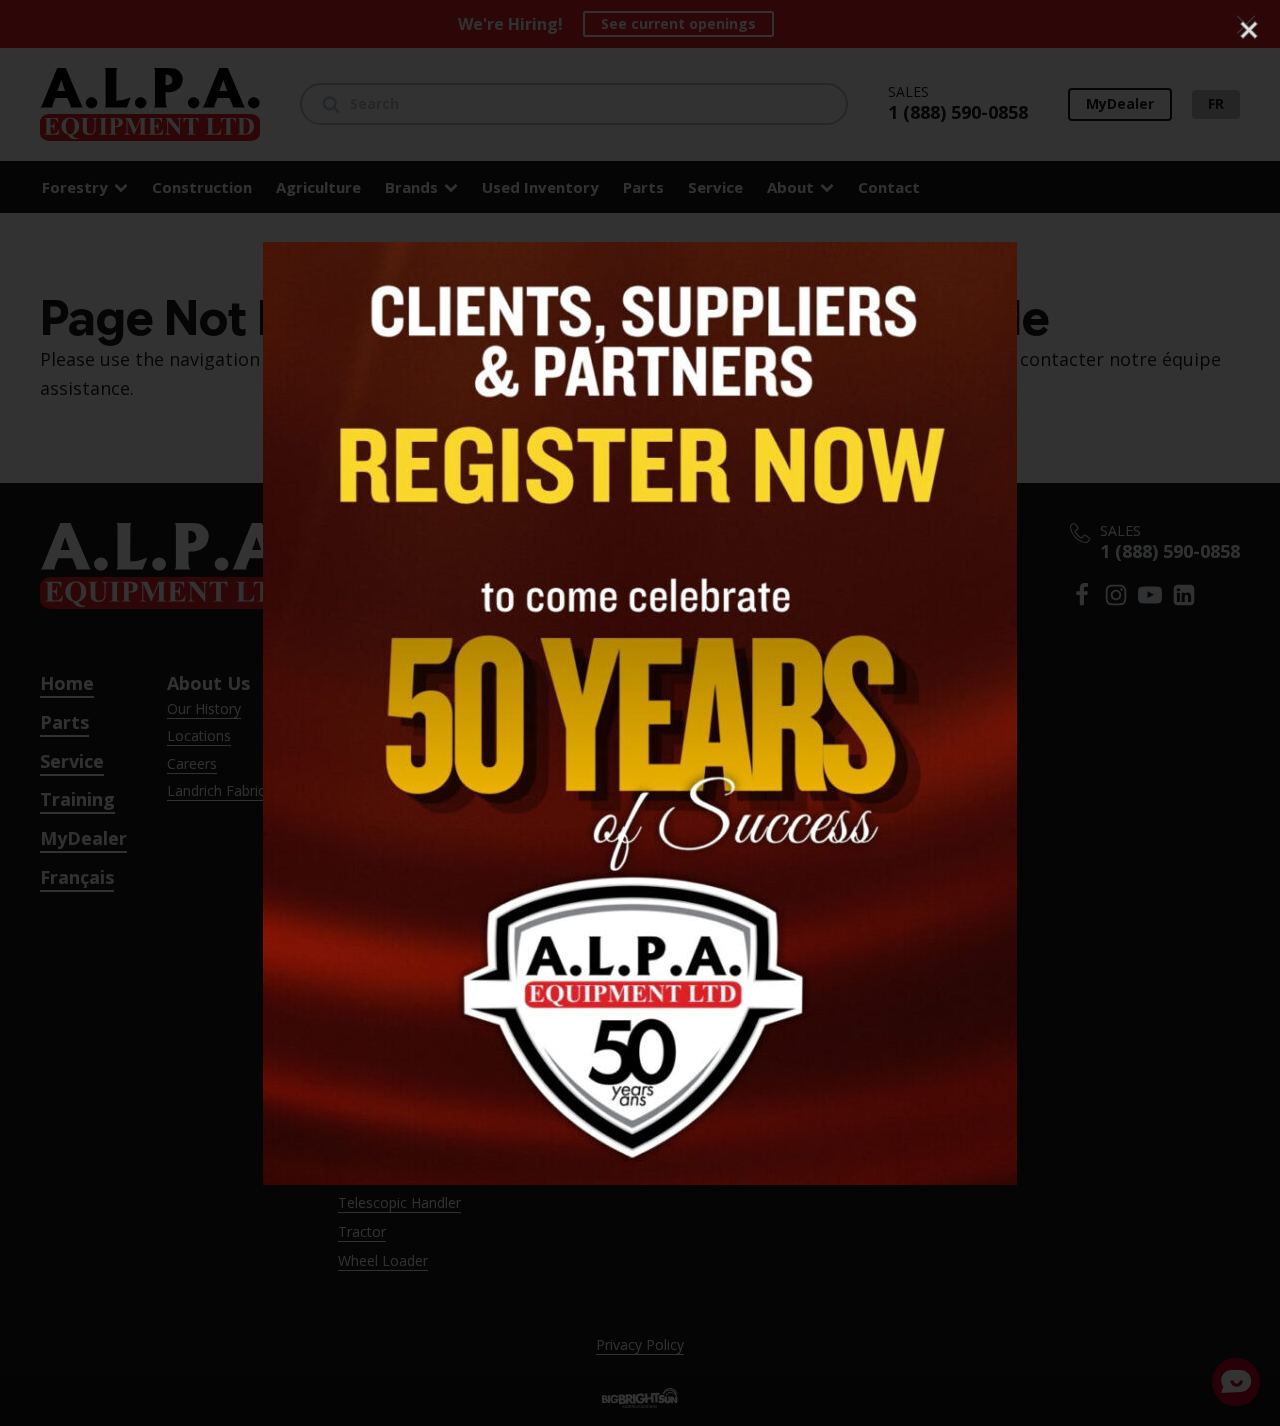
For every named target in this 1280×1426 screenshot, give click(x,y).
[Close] (1249, 30)
